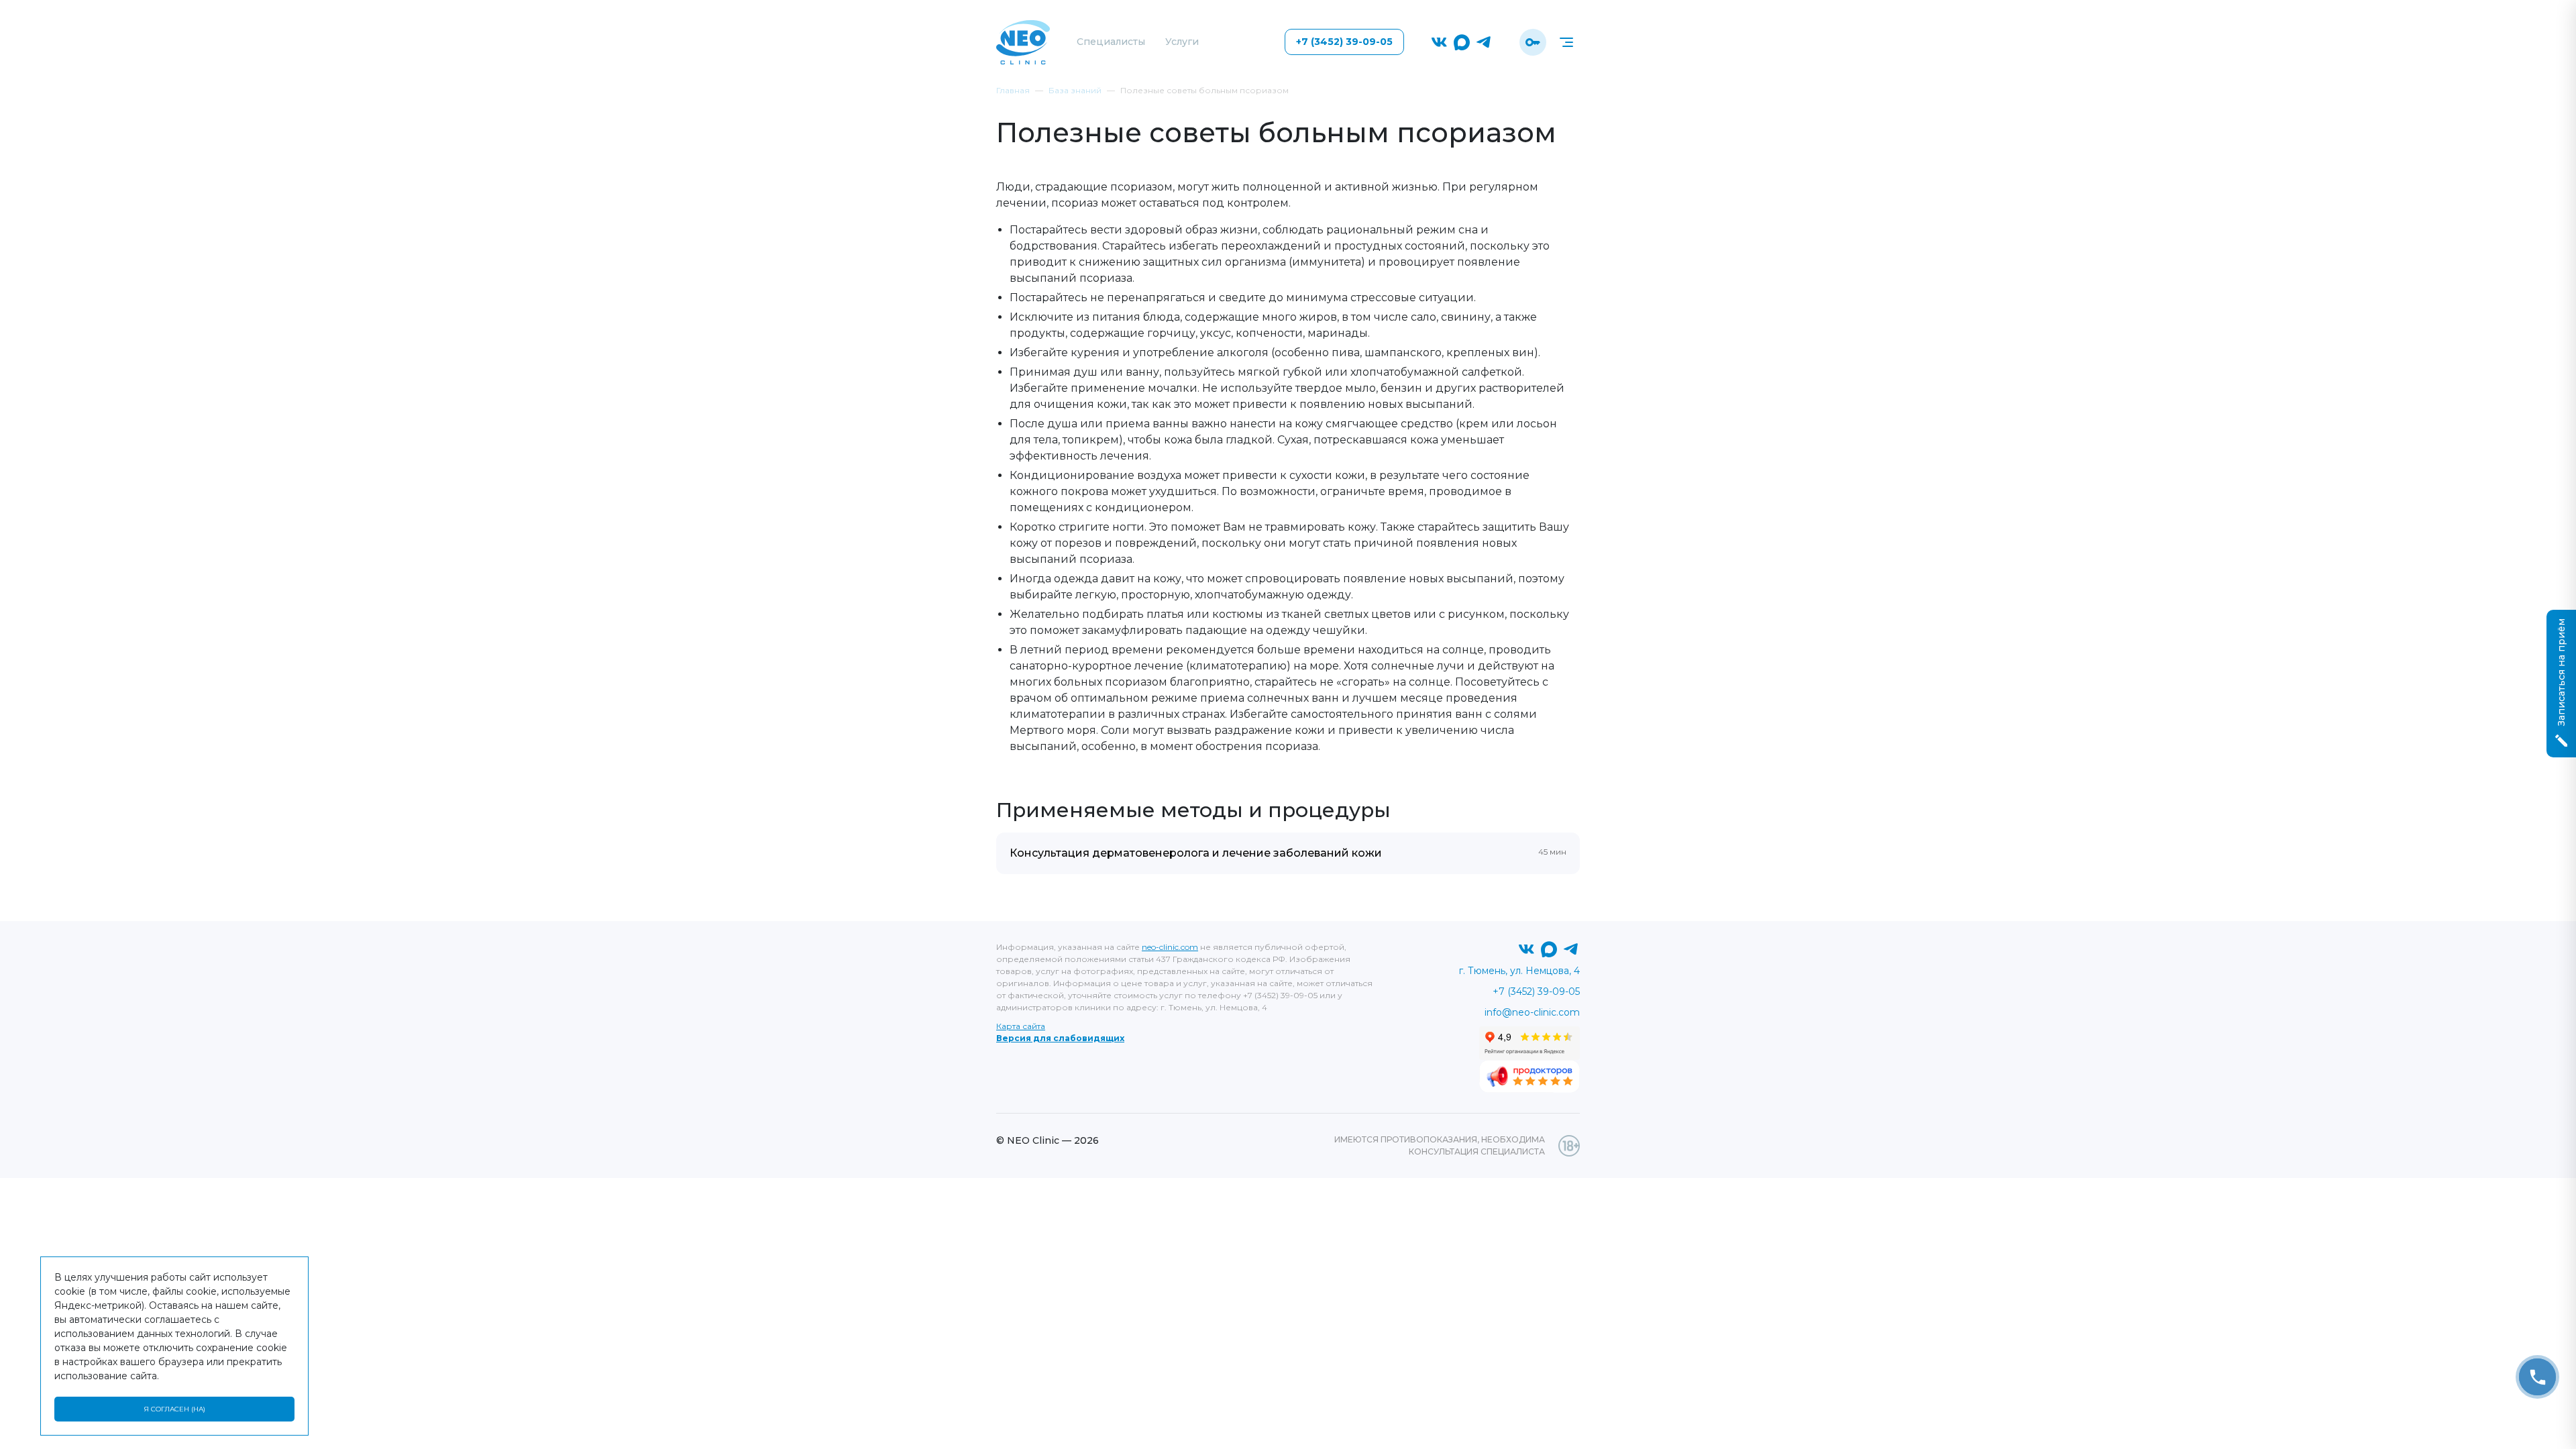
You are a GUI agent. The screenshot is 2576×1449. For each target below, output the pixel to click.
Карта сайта (1021, 1026)
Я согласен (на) (174, 1409)
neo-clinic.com (1170, 947)
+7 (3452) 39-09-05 (1344, 42)
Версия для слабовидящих (1060, 1038)
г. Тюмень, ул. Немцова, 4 (1519, 971)
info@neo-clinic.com (1532, 1012)
